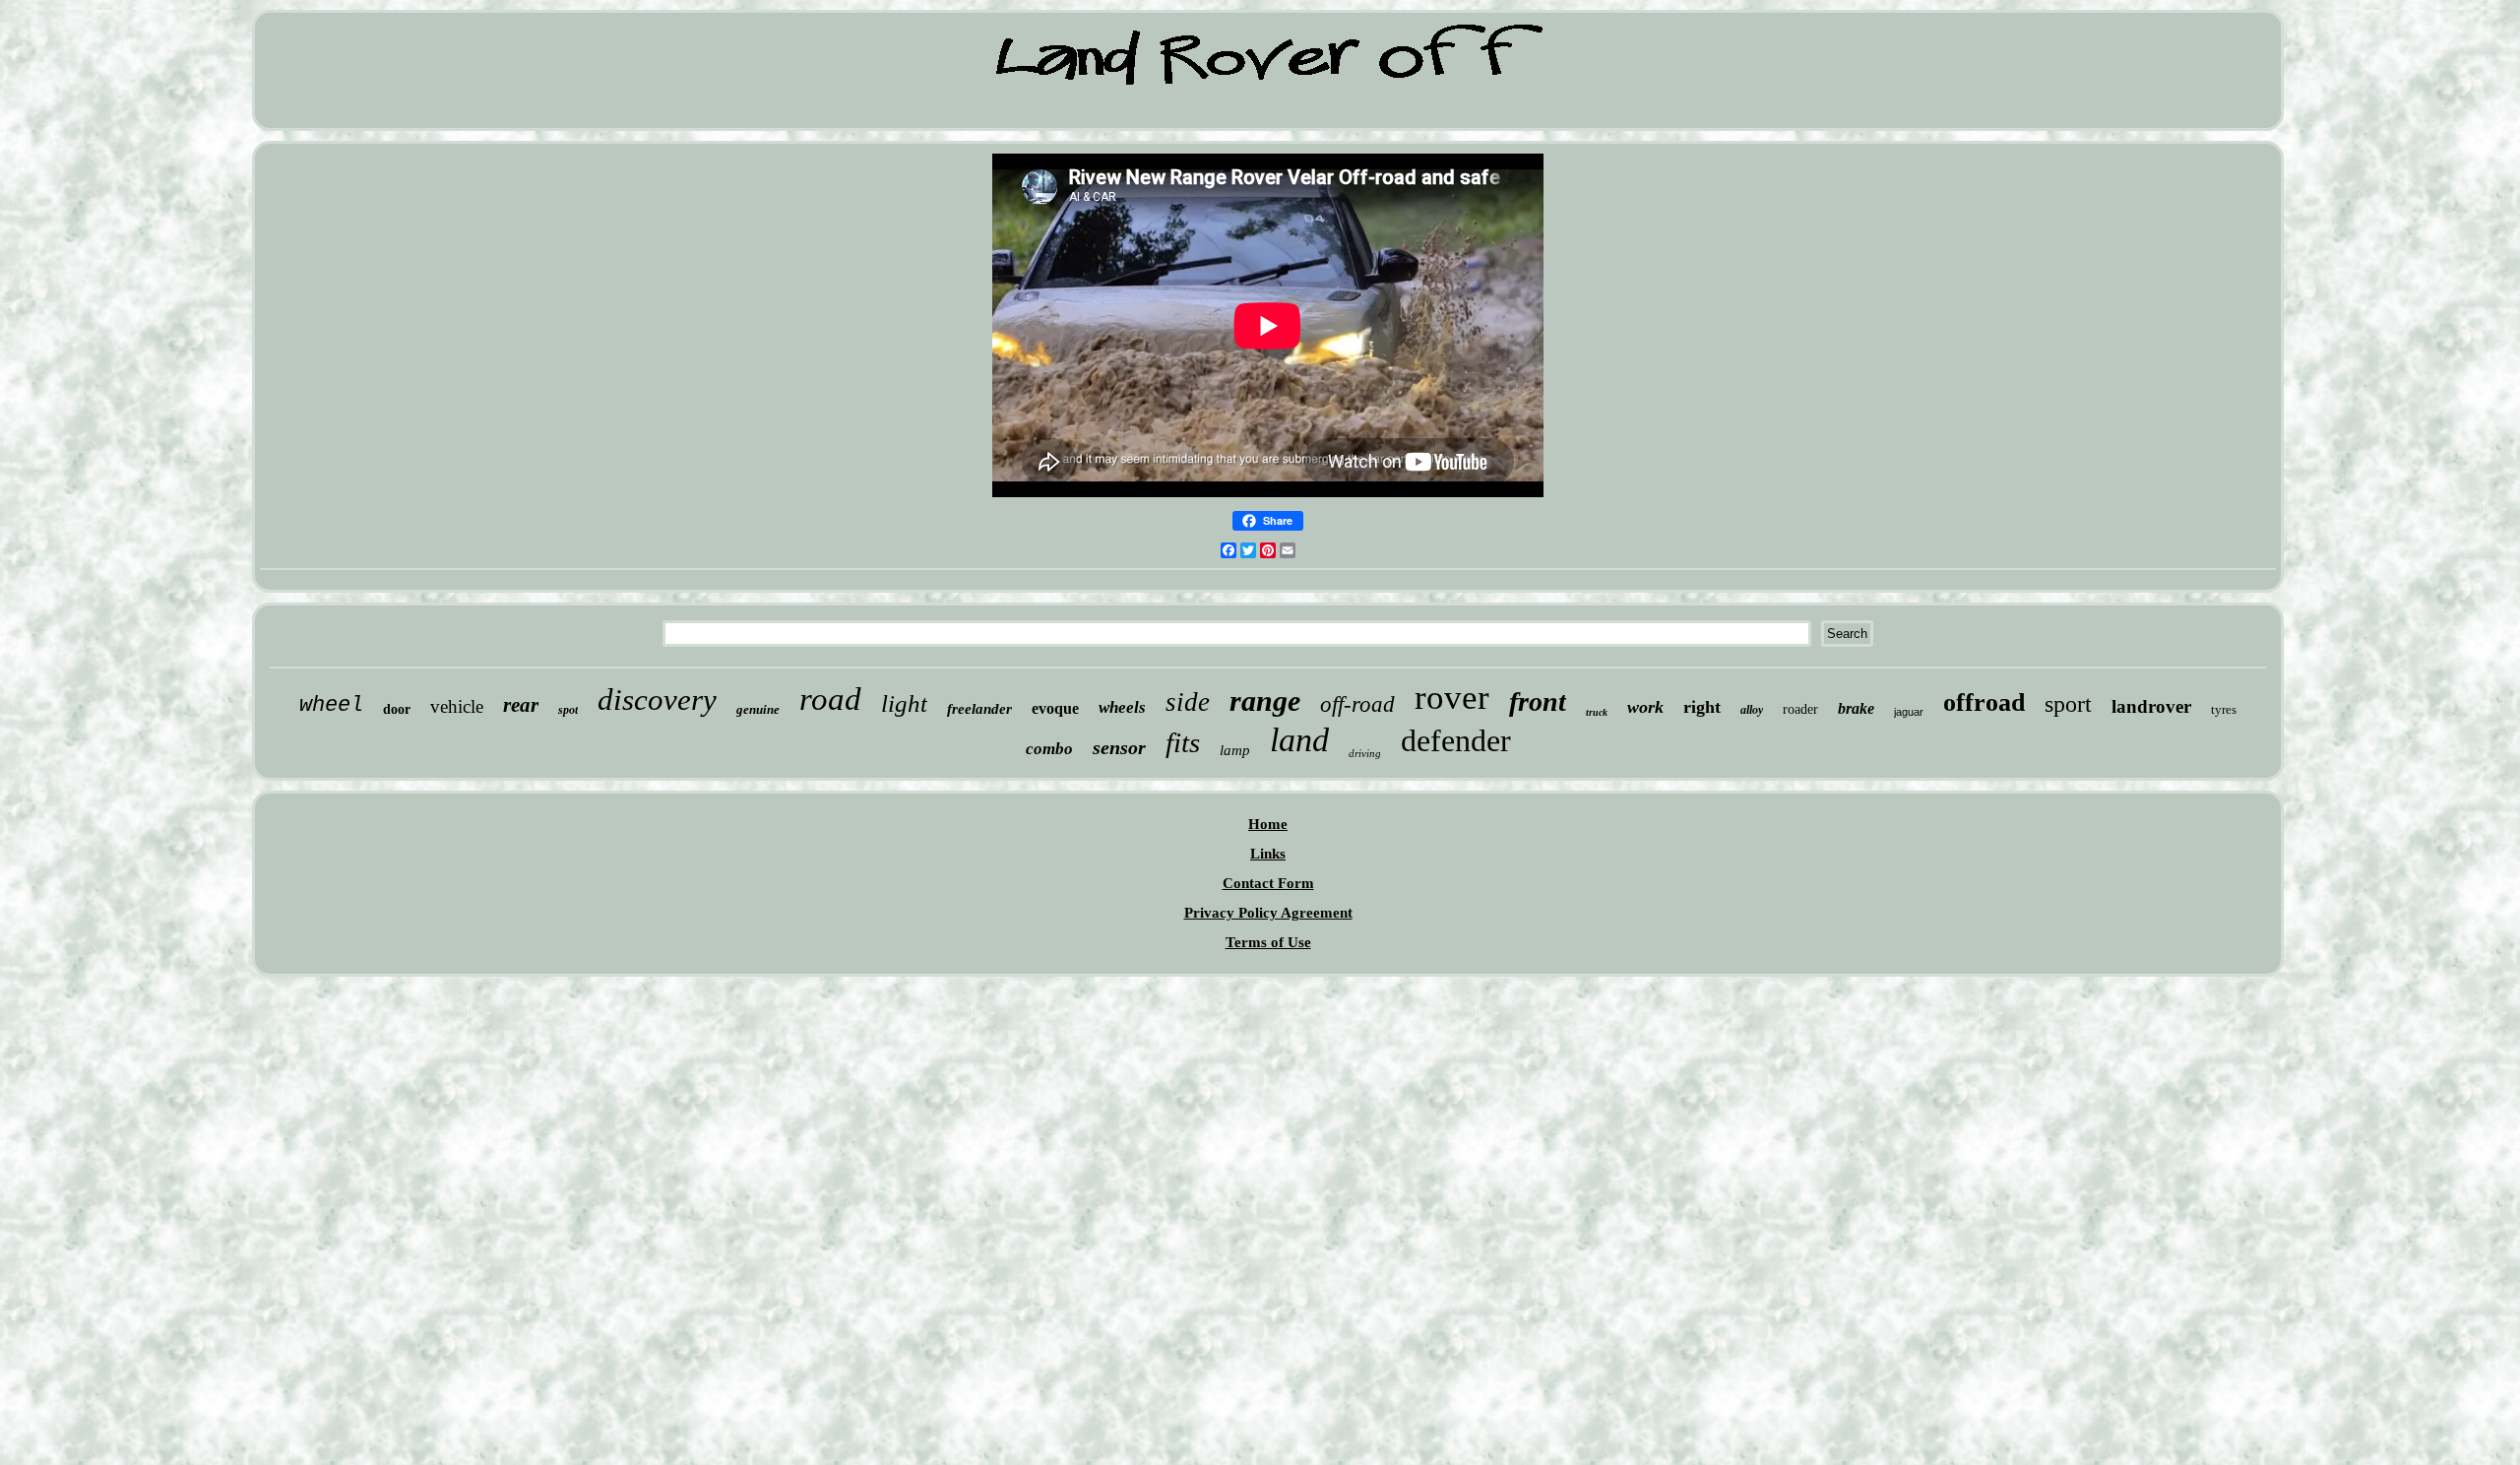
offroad (1984, 702)
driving (1365, 753)
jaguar (1909, 712)
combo (1049, 749)
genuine (758, 709)
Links (1268, 854)
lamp (1235, 750)
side (1188, 702)
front (1538, 701)
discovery (657, 700)
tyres (2224, 709)
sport (2068, 704)
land (1299, 740)
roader (1800, 709)
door (397, 709)
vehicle (457, 706)
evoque (1055, 708)
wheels (1122, 707)
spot (568, 710)
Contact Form (1268, 883)
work (1645, 707)
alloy (1752, 710)
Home (1268, 824)
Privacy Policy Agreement (1268, 913)
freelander (979, 709)
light (904, 703)
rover (1452, 698)
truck (1597, 712)
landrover (2151, 706)
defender (1456, 740)
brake (1856, 708)
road (830, 699)
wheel (331, 705)
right (1702, 707)
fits (1183, 742)
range (1265, 701)
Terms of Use (1268, 942)
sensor (1119, 747)
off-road (1357, 704)
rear (521, 705)
